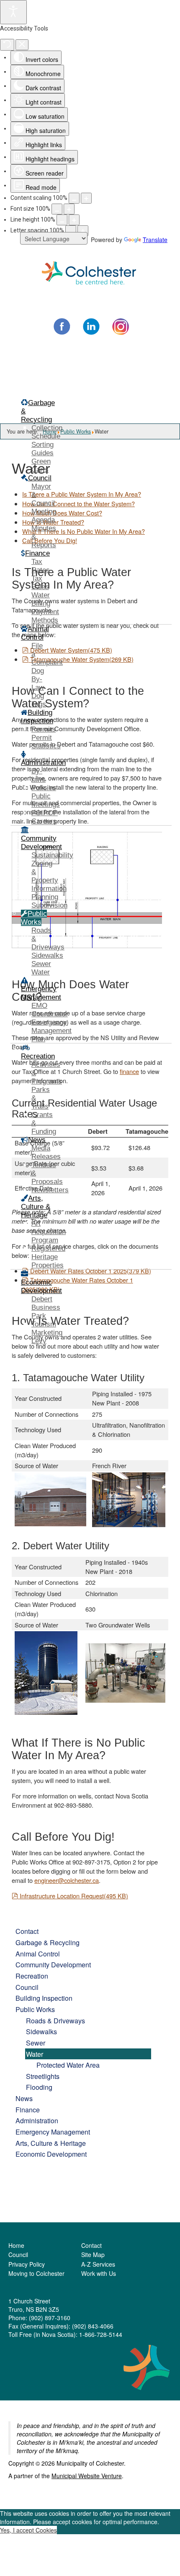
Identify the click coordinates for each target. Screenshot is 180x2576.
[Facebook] (62, 326)
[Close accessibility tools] (22, 45)
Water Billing (41, 599)
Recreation (32, 1976)
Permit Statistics (46, 742)
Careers (44, 821)
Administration (37, 2120)
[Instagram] (121, 326)
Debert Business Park (46, 1307)
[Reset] (7, 45)
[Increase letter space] (83, 231)
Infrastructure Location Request (74, 1896)
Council (27, 1987)
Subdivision (49, 905)
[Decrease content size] (74, 198)
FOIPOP (45, 813)
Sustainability (52, 855)
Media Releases (46, 1152)
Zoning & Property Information (49, 876)
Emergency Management (53, 2132)
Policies (44, 788)
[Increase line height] (74, 220)
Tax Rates (41, 566)
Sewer (41, 964)
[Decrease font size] (57, 209)
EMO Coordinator (50, 1010)
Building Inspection (44, 1998)
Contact (27, 1931)
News (24, 2098)
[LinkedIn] (91, 326)
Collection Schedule (47, 432)
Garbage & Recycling (48, 1942)
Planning (45, 897)
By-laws (39, 775)
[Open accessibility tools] (13, 12)
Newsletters (50, 1190)
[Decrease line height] (62, 220)
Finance (28, 2109)
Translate (155, 240)
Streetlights (43, 2076)
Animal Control (38, 1954)
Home (16, 2245)
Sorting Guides (42, 449)
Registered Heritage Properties (48, 1257)
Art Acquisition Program (49, 1232)
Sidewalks (47, 955)
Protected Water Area (68, 2065)
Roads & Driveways (55, 2020)
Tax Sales (40, 583)
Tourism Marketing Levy (47, 1333)
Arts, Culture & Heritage (51, 2143)
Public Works (35, 2009)
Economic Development (51, 2154)
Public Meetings (46, 800)
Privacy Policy (27, 2264)
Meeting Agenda (44, 516)
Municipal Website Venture (87, 2476)
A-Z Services (98, 2264)
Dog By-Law (38, 679)
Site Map (93, 2255)
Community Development (53, 1964)
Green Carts (41, 465)
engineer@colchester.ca (67, 1880)
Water (41, 972)
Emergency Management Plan (51, 1031)
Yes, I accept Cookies (28, 2530)
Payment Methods (45, 616)
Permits (44, 729)
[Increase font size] (69, 209)
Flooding (39, 2087)
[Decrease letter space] (71, 231)
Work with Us (99, 2273)
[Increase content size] (86, 198)
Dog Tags (39, 700)
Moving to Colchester (36, 2273)
